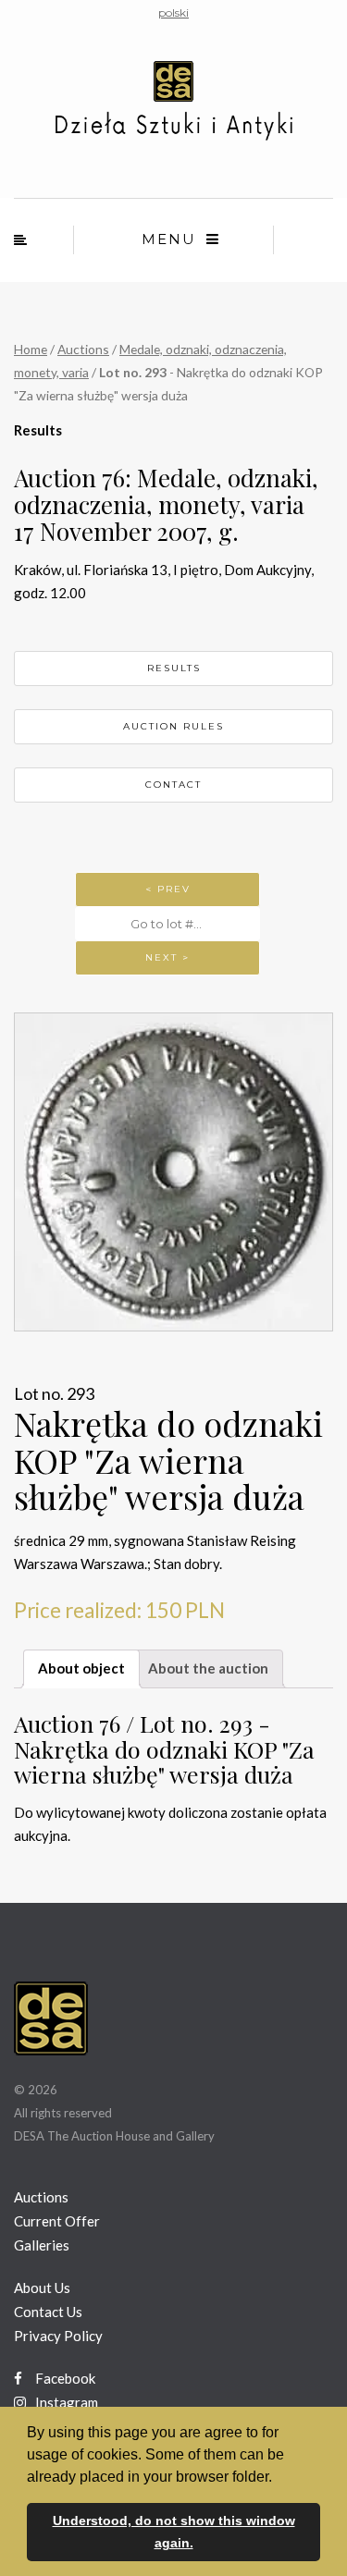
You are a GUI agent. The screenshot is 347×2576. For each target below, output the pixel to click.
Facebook (64, 2378)
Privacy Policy (58, 2336)
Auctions (83, 349)
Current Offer (57, 2221)
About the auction (208, 1668)
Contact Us (48, 2312)
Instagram (65, 2402)
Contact (173, 785)
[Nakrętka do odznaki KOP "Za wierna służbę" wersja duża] (173, 1172)
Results (174, 668)
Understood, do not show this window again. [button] (174, 2532)
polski (173, 12)
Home (31, 349)
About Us (42, 2288)
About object (81, 1668)
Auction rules (173, 726)
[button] (279, 2478)
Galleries (42, 2245)
